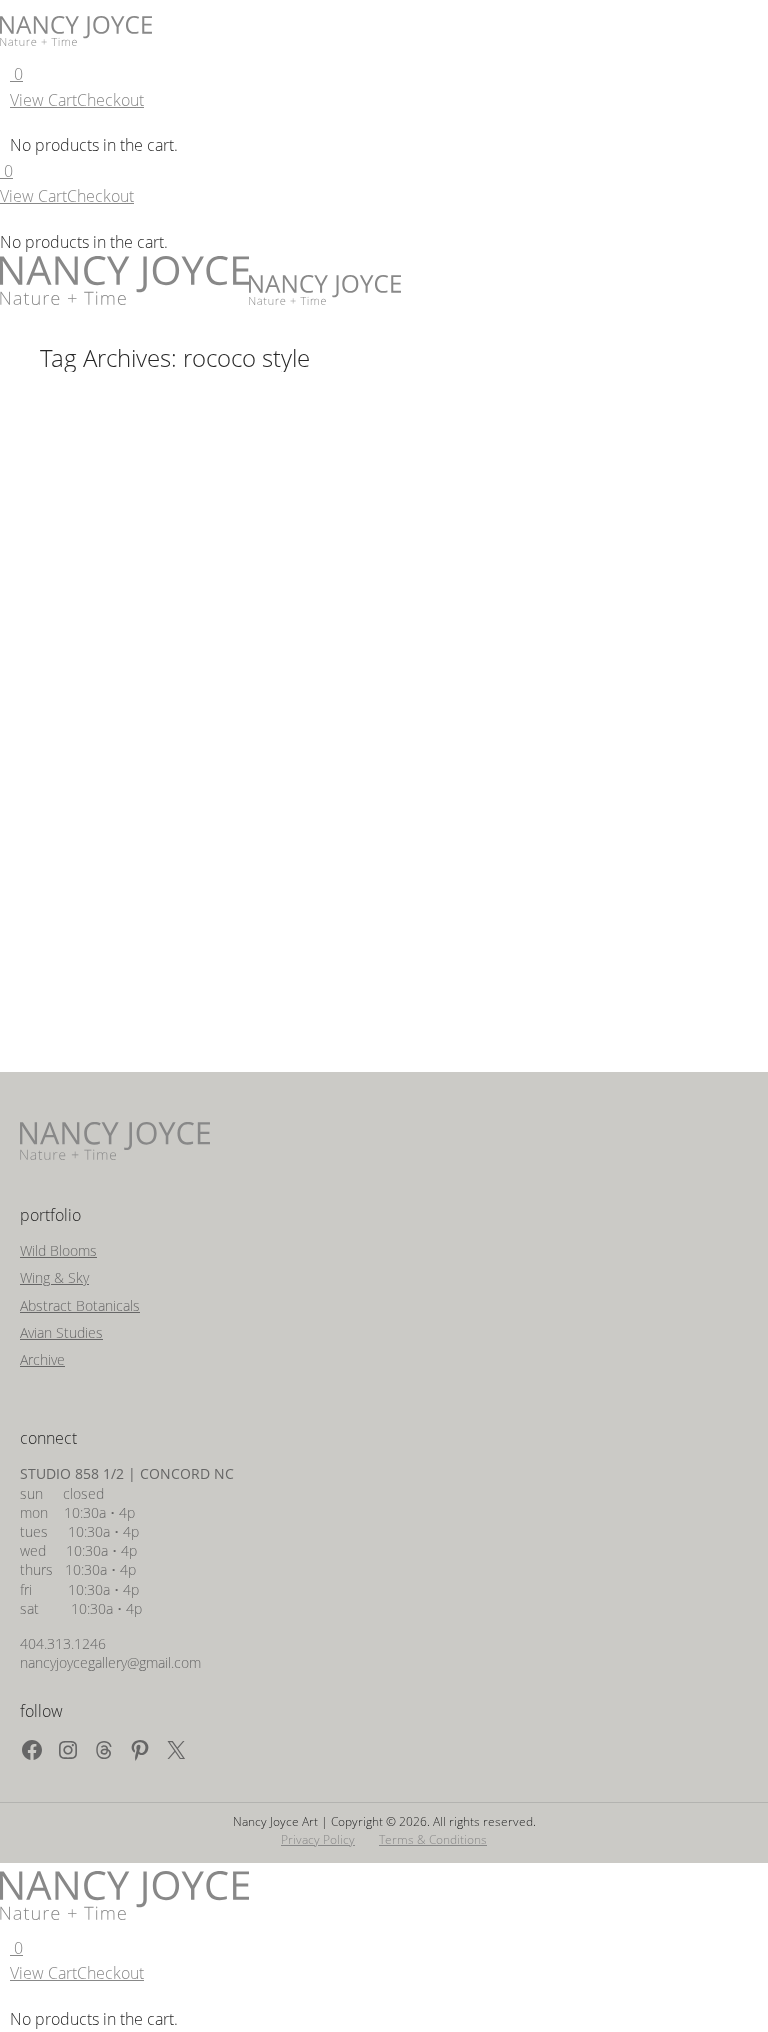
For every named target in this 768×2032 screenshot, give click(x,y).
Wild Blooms (58, 1250)
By (186, 750)
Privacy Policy (318, 1839)
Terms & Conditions (433, 1839)
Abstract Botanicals (80, 1305)
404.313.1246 (63, 1643)
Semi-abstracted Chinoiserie (180, 720)
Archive (42, 1359)
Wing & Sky (54, 1277)
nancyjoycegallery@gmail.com (110, 1662)
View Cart (43, 100)
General (87, 750)
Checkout (110, 100)
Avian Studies (61, 1332)
